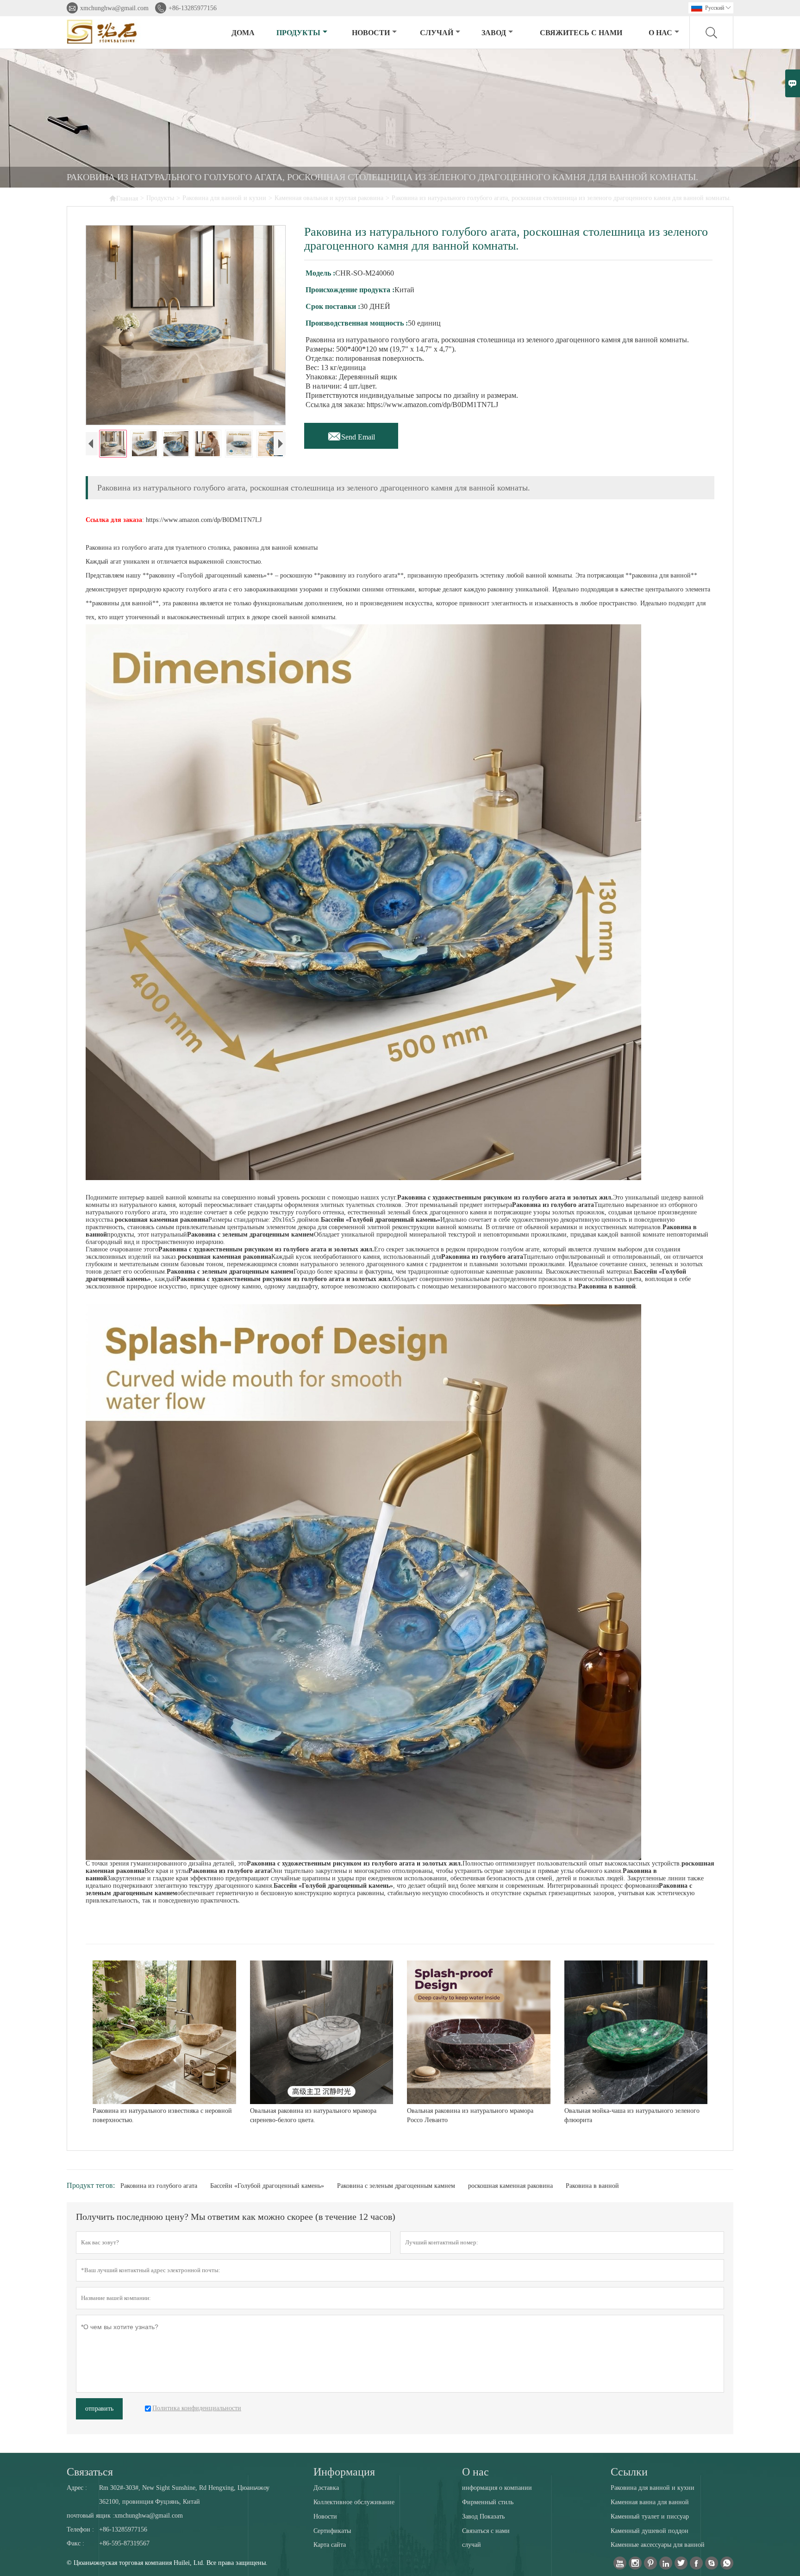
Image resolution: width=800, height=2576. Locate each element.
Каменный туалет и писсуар (650, 2516)
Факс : (75, 2543)
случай (437, 33)
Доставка (326, 2488)
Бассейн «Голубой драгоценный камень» (267, 2186)
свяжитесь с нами (581, 33)
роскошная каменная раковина (510, 2186)
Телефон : (80, 2529)
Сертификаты (332, 2531)
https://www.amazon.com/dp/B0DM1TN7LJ (204, 520)
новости (371, 33)
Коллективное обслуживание (354, 2502)
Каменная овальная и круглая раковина (329, 198)
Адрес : (77, 2488)
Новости (325, 2516)
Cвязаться (90, 2472)
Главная (123, 198)
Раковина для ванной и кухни (224, 198)
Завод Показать (483, 2516)
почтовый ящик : (91, 2516)
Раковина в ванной (592, 2186)
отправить (99, 2409)
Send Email (351, 434)
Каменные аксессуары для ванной (658, 2545)
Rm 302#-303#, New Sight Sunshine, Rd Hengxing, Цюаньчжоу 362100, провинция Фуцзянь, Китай (184, 2495)
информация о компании (497, 2488)
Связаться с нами (486, 2531)
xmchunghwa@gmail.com (114, 8)
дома (243, 33)
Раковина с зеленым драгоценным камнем (396, 2186)
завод (494, 33)
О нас (660, 33)
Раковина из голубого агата (159, 2186)
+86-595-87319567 (124, 2543)
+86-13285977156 (193, 8)
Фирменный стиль (488, 2502)
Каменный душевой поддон (650, 2531)
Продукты (298, 33)
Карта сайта (330, 2545)
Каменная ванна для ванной (650, 2502)
